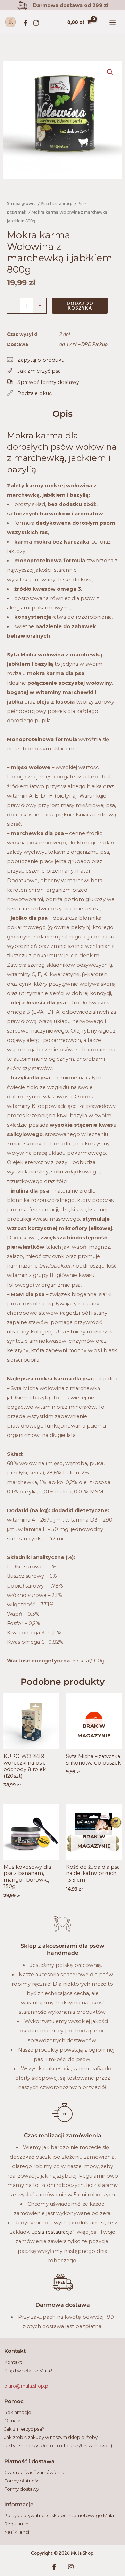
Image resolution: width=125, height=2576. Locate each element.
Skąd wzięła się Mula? (28, 2371)
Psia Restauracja (57, 203)
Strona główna (22, 203)
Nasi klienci (17, 2532)
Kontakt (13, 2362)
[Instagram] (36, 23)
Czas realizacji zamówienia (34, 2472)
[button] (110, 72)
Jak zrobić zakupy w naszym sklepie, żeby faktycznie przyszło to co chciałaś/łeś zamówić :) (58, 2441)
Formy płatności (22, 2481)
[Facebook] (26, 23)
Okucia (12, 2421)
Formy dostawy (22, 2489)
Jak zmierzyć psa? (24, 2429)
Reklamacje (18, 2412)
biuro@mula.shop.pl (27, 2386)
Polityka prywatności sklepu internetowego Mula (59, 2515)
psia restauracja (53, 2232)
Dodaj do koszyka (80, 306)
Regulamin (16, 2524)
